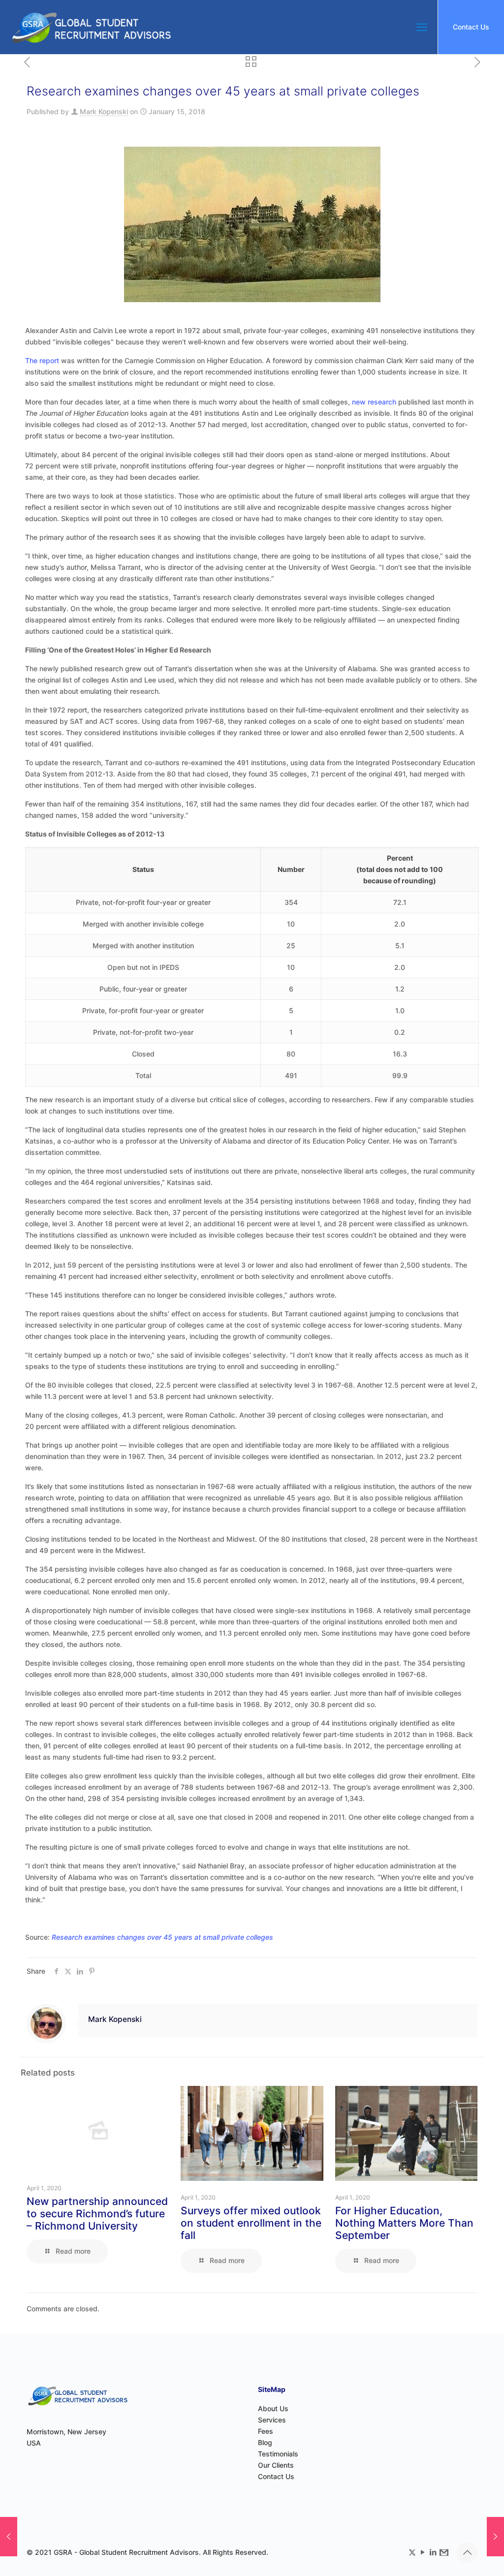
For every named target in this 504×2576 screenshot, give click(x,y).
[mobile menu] (422, 27)
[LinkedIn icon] (433, 2552)
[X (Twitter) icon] (412, 2552)
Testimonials (278, 2454)
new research (374, 402)
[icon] (443, 2552)
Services (272, 2420)
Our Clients (276, 2465)
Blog (265, 2442)
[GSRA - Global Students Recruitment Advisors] (91, 27)
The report (42, 360)
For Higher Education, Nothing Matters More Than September (404, 2223)
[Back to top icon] (467, 2552)
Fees (266, 2431)
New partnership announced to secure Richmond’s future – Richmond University (97, 2214)
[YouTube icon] (423, 2552)
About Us (273, 2408)
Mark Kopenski (104, 111)
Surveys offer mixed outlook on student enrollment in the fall (251, 2223)
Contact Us (471, 27)
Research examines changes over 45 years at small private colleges (162, 1937)
